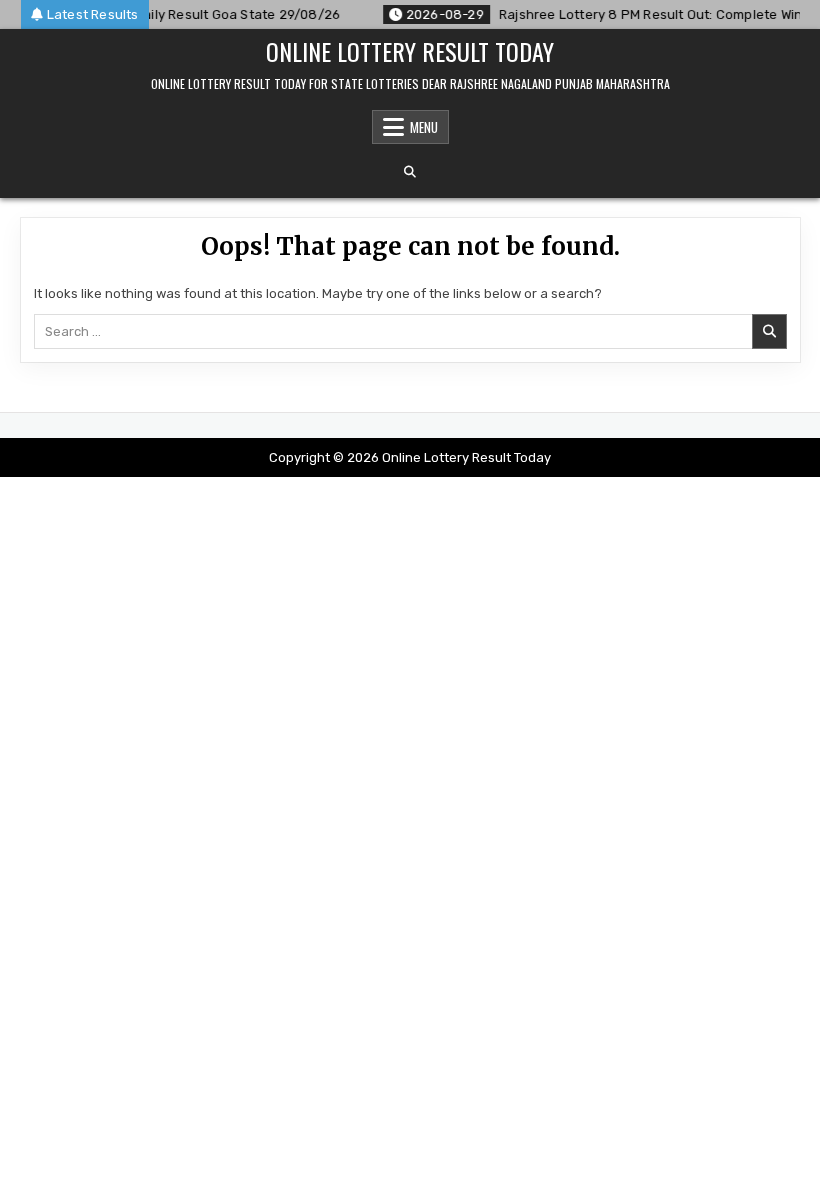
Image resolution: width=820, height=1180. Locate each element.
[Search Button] (410, 172)
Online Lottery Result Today (410, 51)
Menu (424, 127)
